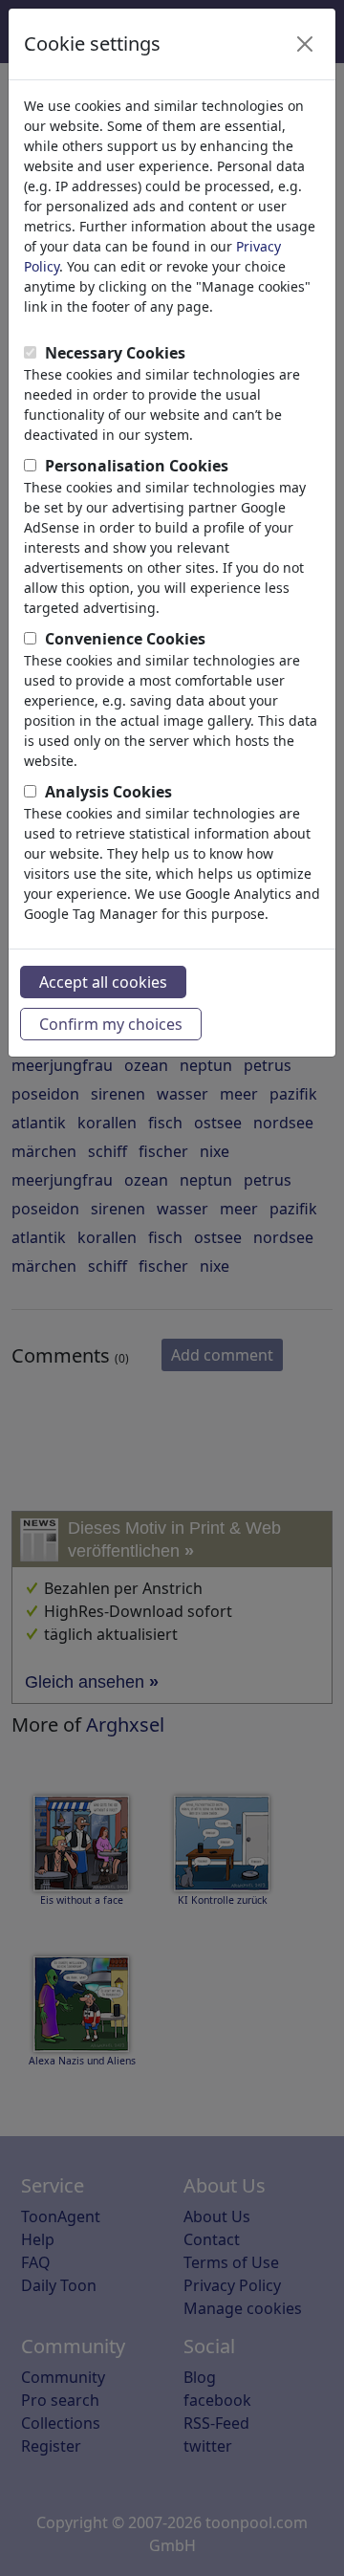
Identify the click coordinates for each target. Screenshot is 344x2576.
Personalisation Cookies (137, 466)
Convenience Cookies (125, 639)
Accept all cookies (103, 982)
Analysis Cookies (108, 792)
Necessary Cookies (115, 353)
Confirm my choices (111, 1024)
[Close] (305, 44)
